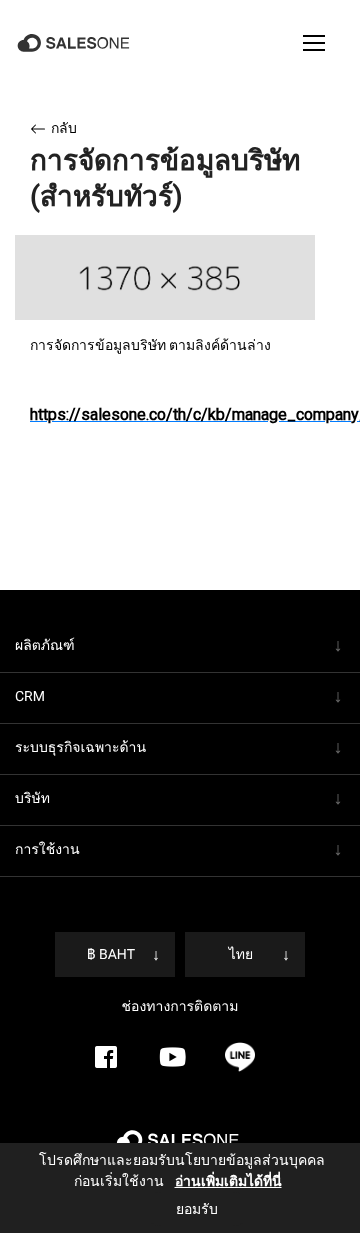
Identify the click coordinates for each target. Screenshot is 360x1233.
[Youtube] (173, 1057)
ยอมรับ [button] (197, 1209)
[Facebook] (106, 1057)
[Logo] (75, 43)
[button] (314, 43)
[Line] (240, 1057)
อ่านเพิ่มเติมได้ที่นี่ (212, 1181)
